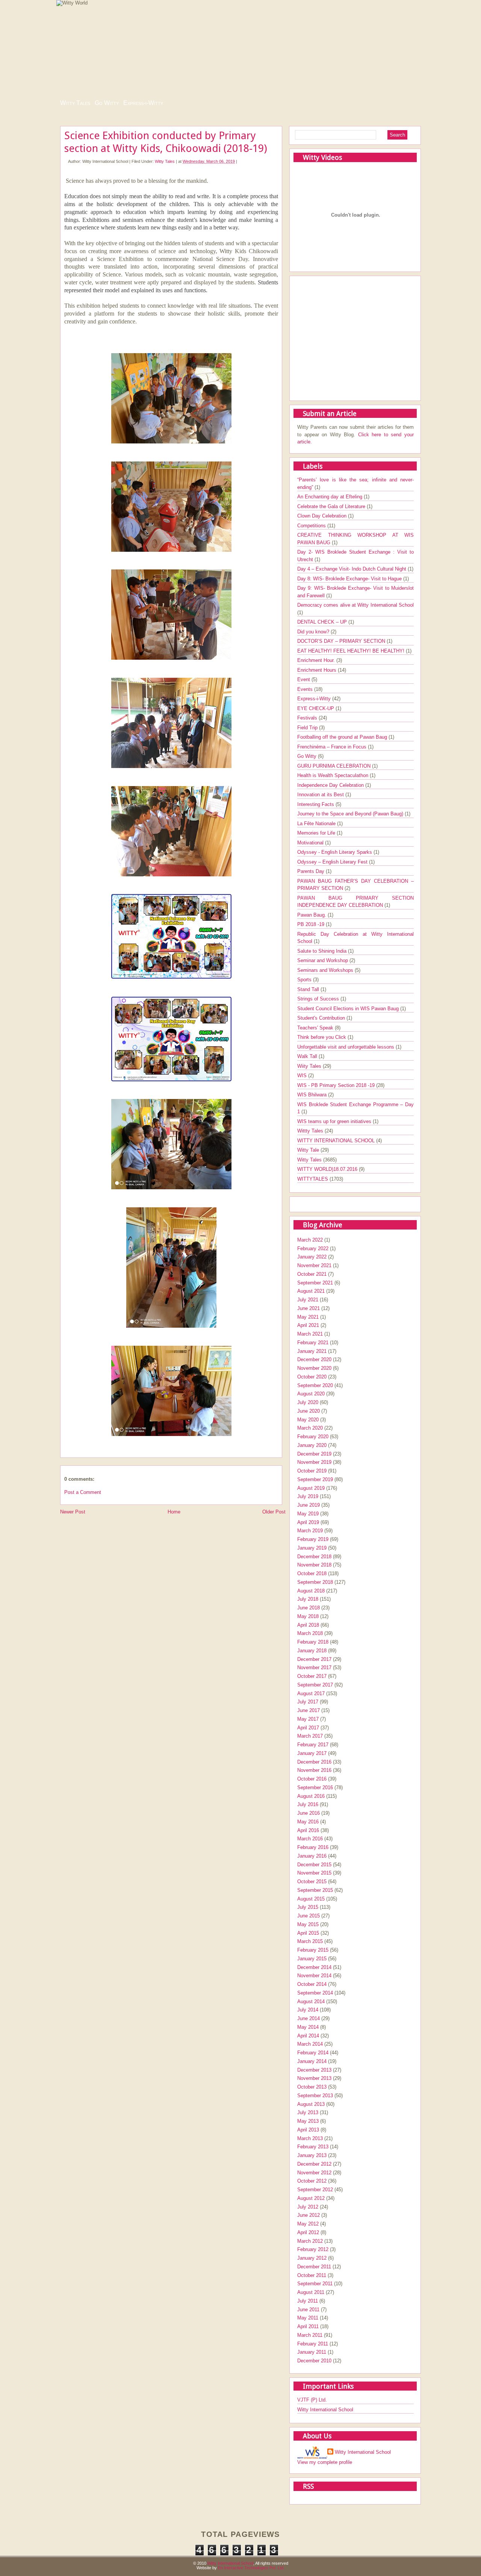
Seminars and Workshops (326, 970)
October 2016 (312, 1779)
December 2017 (314, 1659)
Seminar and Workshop (323, 960)
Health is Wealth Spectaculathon (334, 775)
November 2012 (314, 2173)
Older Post (274, 1512)
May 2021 (308, 1317)
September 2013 (315, 2096)
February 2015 (313, 1950)
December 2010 (314, 2361)
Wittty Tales (311, 1131)
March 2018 (310, 1633)
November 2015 (314, 1873)
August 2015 (311, 1899)
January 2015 (312, 1959)
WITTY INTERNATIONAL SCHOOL (337, 1141)
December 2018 (314, 1557)
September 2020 (315, 1385)
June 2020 (309, 1411)
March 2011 (310, 2335)
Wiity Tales (310, 1066)
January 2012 (312, 2258)
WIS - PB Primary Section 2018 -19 (337, 1085)
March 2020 (310, 1428)
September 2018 (315, 1582)
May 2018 (308, 1616)
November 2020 (314, 1368)
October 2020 (312, 1377)
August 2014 (311, 2001)
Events (306, 689)
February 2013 (313, 2147)
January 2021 (312, 1351)
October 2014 (312, 1984)
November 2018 (314, 1565)
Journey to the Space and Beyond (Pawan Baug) (351, 814)
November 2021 (314, 1265)
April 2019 (308, 1522)
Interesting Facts (316, 804)
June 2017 (309, 1710)
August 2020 (311, 1394)
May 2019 (308, 1514)
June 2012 (309, 2215)
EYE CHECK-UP (316, 708)
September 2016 (315, 1787)
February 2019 (313, 1539)
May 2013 (308, 2121)
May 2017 (308, 1719)
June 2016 (309, 1813)
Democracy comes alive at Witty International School (355, 605)
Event (304, 679)
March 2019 (310, 1531)
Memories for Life (317, 833)
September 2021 (315, 1283)
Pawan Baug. (312, 915)
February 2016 (313, 1847)
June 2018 (309, 1608)
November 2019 (314, 1462)
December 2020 (314, 1359)
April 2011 (308, 2326)
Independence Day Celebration (331, 785)
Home (174, 1512)
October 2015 (312, 1882)
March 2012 (310, 2241)
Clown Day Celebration (323, 516)
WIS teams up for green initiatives (335, 1121)
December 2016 (314, 1762)
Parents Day (312, 871)
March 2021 (310, 1334)
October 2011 (312, 2275)
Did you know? (314, 632)
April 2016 (308, 1830)
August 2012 (311, 2198)
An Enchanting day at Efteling (330, 497)
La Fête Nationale (317, 824)
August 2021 (311, 1291)
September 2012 (315, 2190)
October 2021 (312, 1274)
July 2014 (308, 2010)
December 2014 (314, 1967)
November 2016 (314, 1770)
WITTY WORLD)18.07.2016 (328, 1169)
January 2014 (312, 2061)
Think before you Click (322, 1037)
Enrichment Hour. (317, 660)
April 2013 (308, 2130)
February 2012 (313, 2249)
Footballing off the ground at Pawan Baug (343, 737)
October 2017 (312, 1676)
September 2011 (315, 2284)
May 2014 (308, 2027)
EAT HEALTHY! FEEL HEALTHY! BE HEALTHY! (352, 651)
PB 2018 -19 (312, 924)
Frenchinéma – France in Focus (333, 747)
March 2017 (310, 1736)
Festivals (308, 718)
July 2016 (308, 1804)
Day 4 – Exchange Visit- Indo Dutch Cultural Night (352, 569)
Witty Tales (75, 103)
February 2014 (313, 2053)
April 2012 (308, 2232)
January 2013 (312, 2155)
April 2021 (308, 1325)
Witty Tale (309, 1150)
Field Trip (308, 728)
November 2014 (314, 1976)
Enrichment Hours (318, 670)
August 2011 (311, 2292)
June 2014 (309, 2018)
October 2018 (312, 1573)
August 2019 (311, 1488)
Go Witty (107, 103)
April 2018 (308, 1625)
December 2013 (314, 2070)
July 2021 (308, 1300)
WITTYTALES (313, 1179)
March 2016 (310, 1839)
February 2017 (313, 1745)
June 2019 (309, 1505)
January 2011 (312, 2352)
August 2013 (311, 2104)
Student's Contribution (322, 1018)
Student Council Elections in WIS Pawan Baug (349, 1009)
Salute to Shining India (323, 951)
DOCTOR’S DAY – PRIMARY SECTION (342, 641)
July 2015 (308, 1907)
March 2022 (310, 1240)
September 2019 (315, 1479)
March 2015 (310, 1941)
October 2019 (312, 1471)
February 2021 (313, 1343)
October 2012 (312, 2181)
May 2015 (308, 1924)
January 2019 (312, 1548)
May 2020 (308, 1420)
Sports (305, 980)
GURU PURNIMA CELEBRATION (335, 766)
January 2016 (312, 1856)
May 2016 (308, 1822)
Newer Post (73, 1512)
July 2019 (308, 1496)
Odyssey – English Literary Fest (333, 862)
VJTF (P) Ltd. (312, 2400)
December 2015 (314, 1865)
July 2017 (308, 1702)
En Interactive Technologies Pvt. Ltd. (251, 2568)
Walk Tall (308, 1056)
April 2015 (308, 1933)
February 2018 (313, 1642)
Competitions (312, 526)
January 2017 (312, 1753)
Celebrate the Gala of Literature (332, 506)
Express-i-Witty (143, 103)
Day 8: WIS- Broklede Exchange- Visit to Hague (350, 579)
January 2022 (312, 1257)
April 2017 (308, 1728)
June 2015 (309, 1916)
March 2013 (310, 2138)
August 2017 (311, 1693)
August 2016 (311, 1796)
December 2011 (314, 2267)
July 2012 (308, 2207)
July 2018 (308, 1599)
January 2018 (312, 1651)
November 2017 (314, 1667)
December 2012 (314, 2164)
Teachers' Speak (316, 1028)
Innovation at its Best (321, 795)
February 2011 (313, 2344)
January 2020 (312, 1445)
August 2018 (311, 1591)
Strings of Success (319, 999)
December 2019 (314, 1454)
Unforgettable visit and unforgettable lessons (346, 1047)
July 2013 (308, 2112)
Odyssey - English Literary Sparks (335, 852)
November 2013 (314, 2078)
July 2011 (308, 2301)
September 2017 (315, 1685)
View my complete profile (325, 2462)
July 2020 (308, 1402)
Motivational (311, 843)
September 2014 (315, 1993)
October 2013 (312, 2087)
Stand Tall (309, 989)
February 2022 (313, 1249)
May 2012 (308, 2224)
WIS (303, 1075)
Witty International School (325, 2410)
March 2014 (310, 2044)
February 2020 (313, 1437)
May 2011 (308, 2318)
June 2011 (308, 2310)
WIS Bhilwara (313, 1095)
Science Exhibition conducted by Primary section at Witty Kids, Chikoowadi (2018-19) (166, 142)
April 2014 (308, 2036)
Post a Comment (83, 1492)
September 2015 (315, 1890)
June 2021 (309, 1308)
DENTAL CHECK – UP (323, 622)
